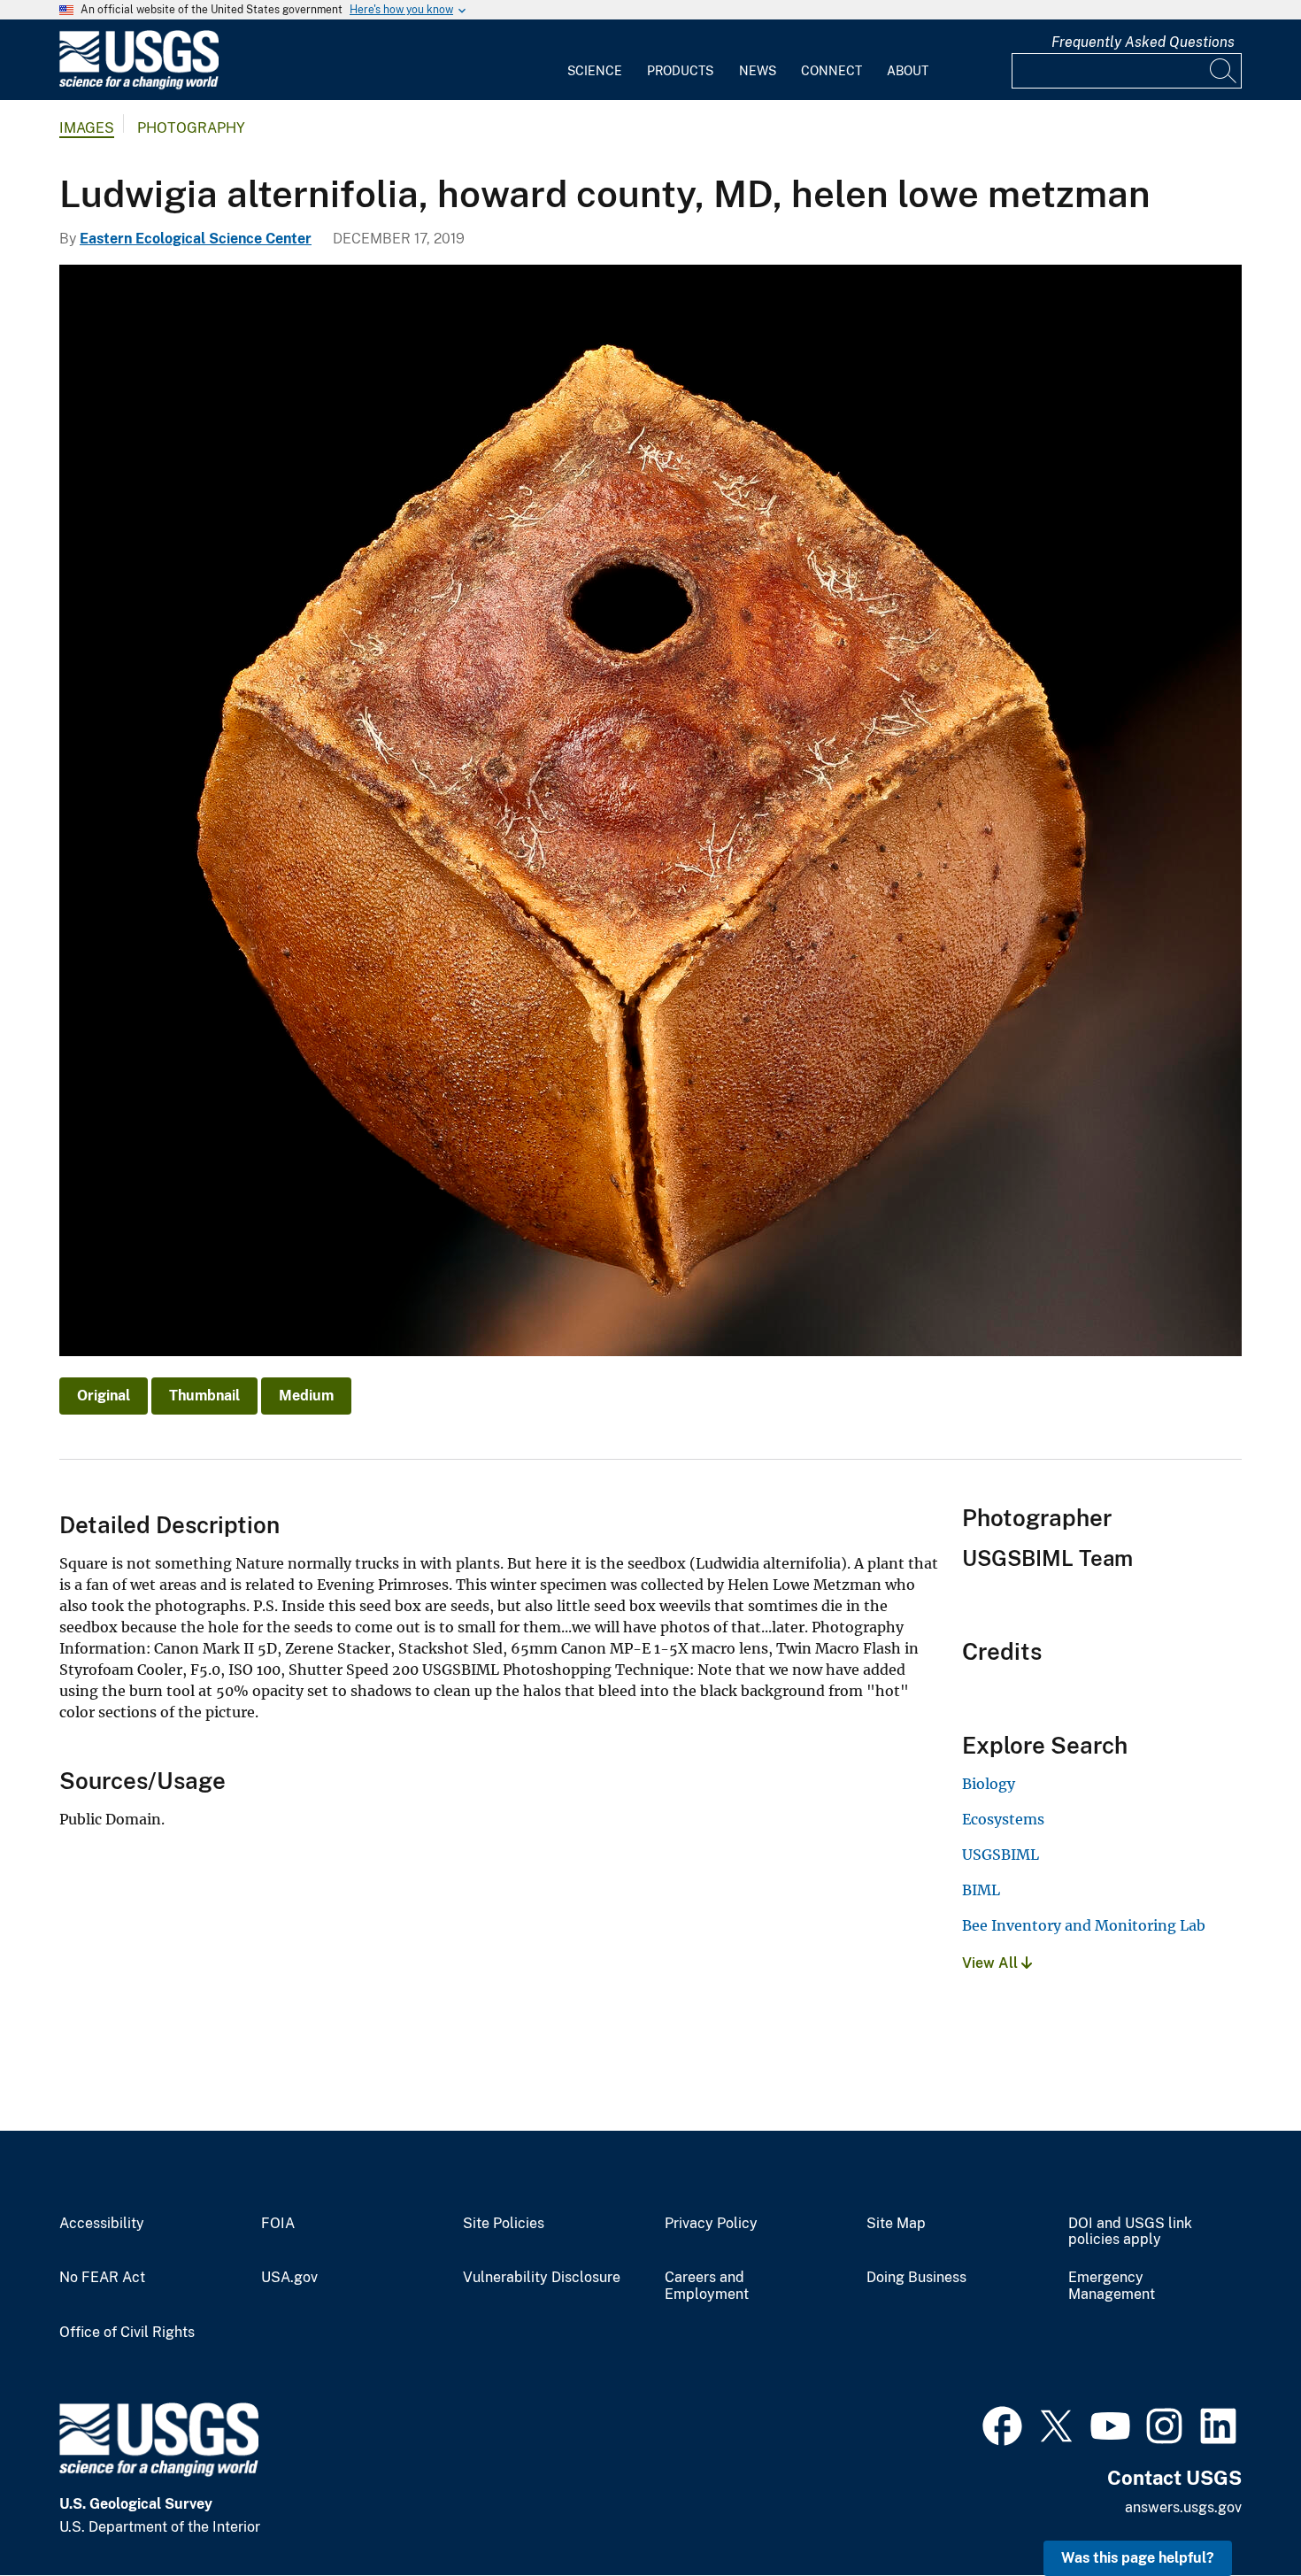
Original (104, 1396)
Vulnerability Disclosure (542, 2278)
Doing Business (916, 2278)
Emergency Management (1112, 2286)
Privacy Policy (711, 2224)
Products (680, 71)
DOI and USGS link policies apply (1130, 2232)
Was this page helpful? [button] (1138, 2558)
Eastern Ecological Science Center (196, 239)
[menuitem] (595, 60)
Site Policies (504, 2224)
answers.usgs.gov (1183, 2507)
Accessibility (102, 2224)
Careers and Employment (707, 2286)
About (908, 71)
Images (87, 128)
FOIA (278, 2224)
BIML (981, 1890)
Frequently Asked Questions (1143, 42)
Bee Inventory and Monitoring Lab (1084, 1925)
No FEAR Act (102, 2278)
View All (992, 1963)
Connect (831, 71)
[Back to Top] (1237, 2512)
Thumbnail (204, 1396)
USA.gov (289, 2278)
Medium (306, 1396)
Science (595, 71)
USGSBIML (1001, 1855)
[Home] (139, 85)
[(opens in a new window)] (1002, 2424)
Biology (989, 1784)
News (758, 71)
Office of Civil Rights (127, 2333)
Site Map (896, 2224)
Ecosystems (1003, 1819)
